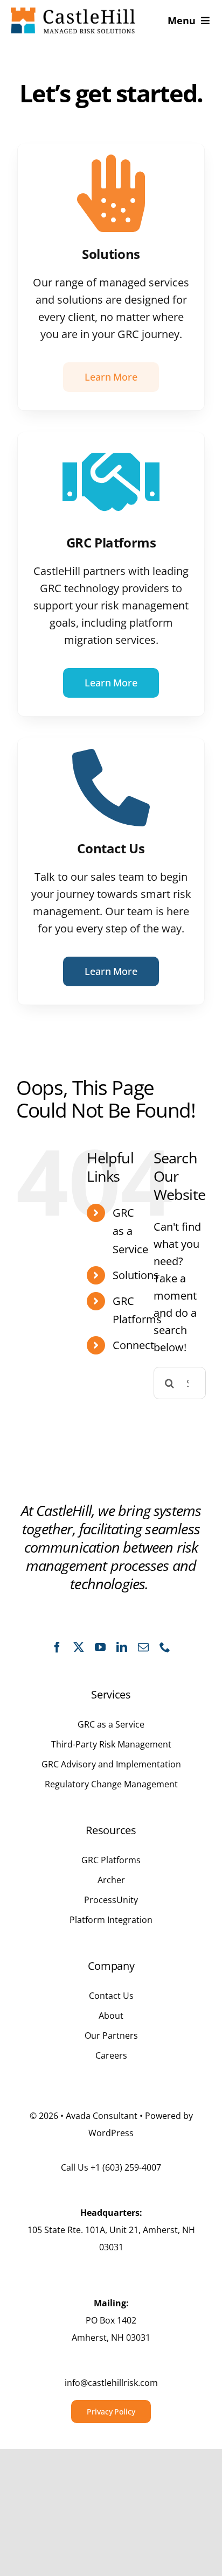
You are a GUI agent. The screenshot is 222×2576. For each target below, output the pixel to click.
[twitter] (79, 1647)
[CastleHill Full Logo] (73, 13)
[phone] (165, 1647)
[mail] (143, 1647)
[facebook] (57, 1647)
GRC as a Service (130, 1231)
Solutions (136, 1275)
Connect (133, 1345)
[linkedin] (122, 1647)
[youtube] (100, 1647)
